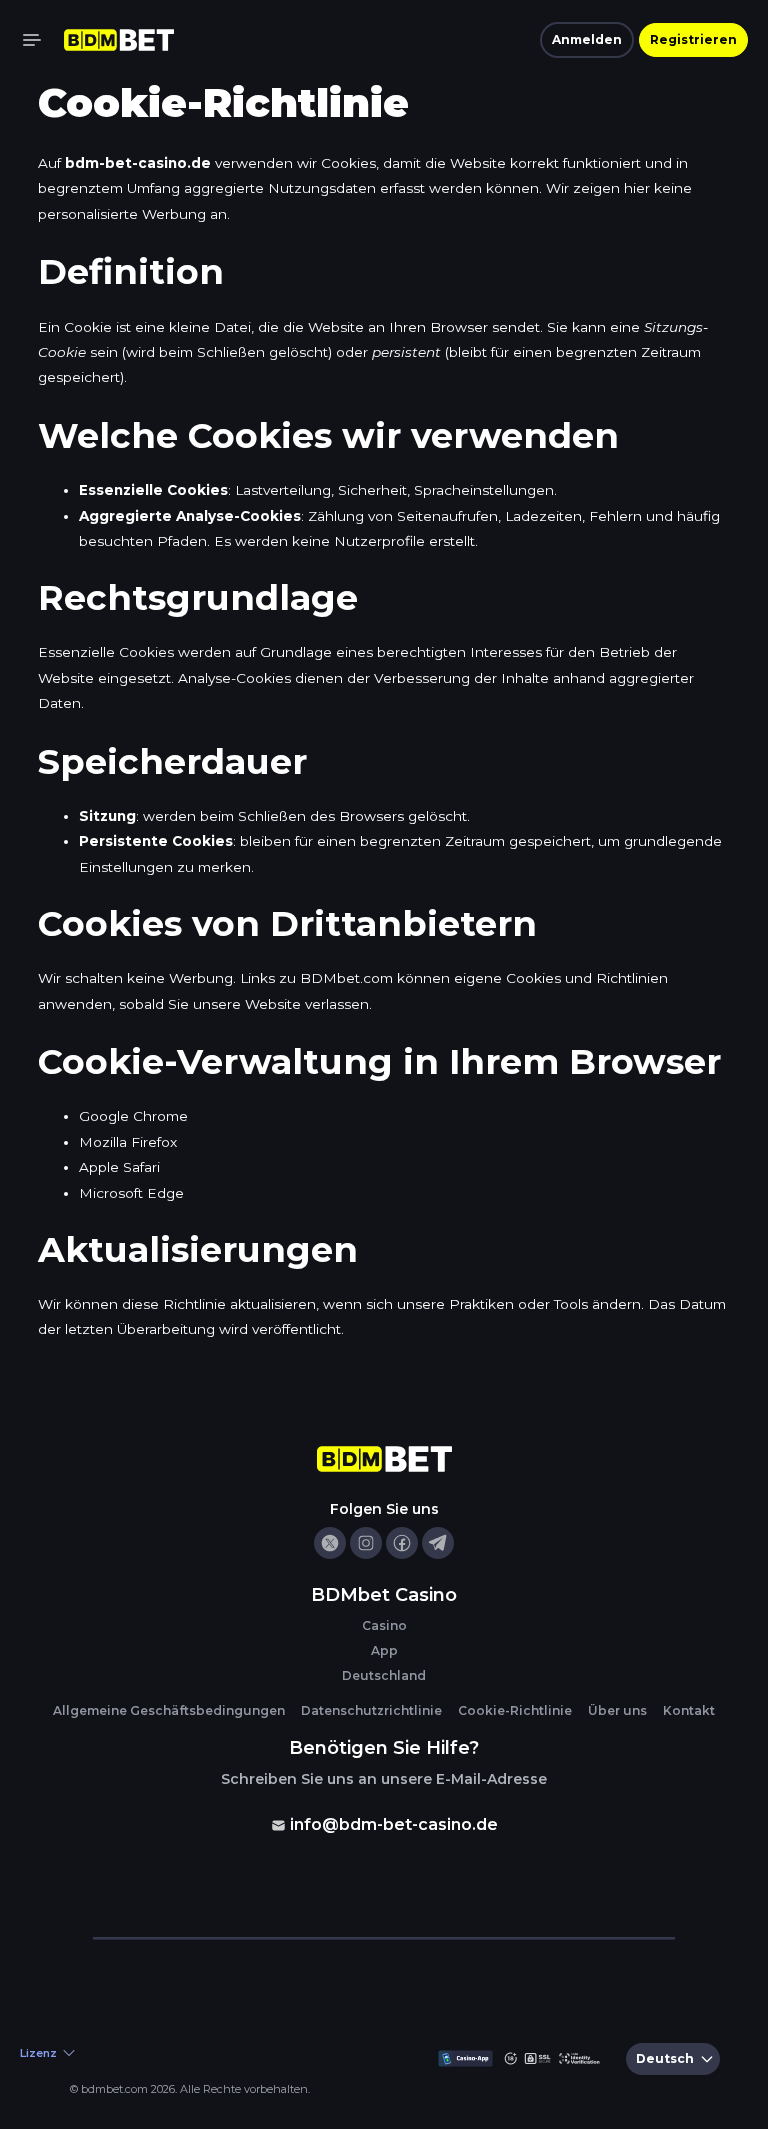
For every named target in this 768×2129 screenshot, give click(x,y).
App (384, 1650)
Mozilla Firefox (128, 1142)
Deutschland (384, 1675)
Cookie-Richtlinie (515, 1710)
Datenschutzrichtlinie (371, 1710)
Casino (384, 1625)
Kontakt (689, 1710)
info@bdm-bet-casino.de (394, 1824)
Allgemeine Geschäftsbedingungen (169, 1710)
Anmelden (587, 39)
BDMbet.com (346, 978)
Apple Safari (119, 1167)
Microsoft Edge (131, 1193)
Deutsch (665, 2058)
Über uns (617, 1710)
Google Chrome (133, 1116)
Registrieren (693, 39)
